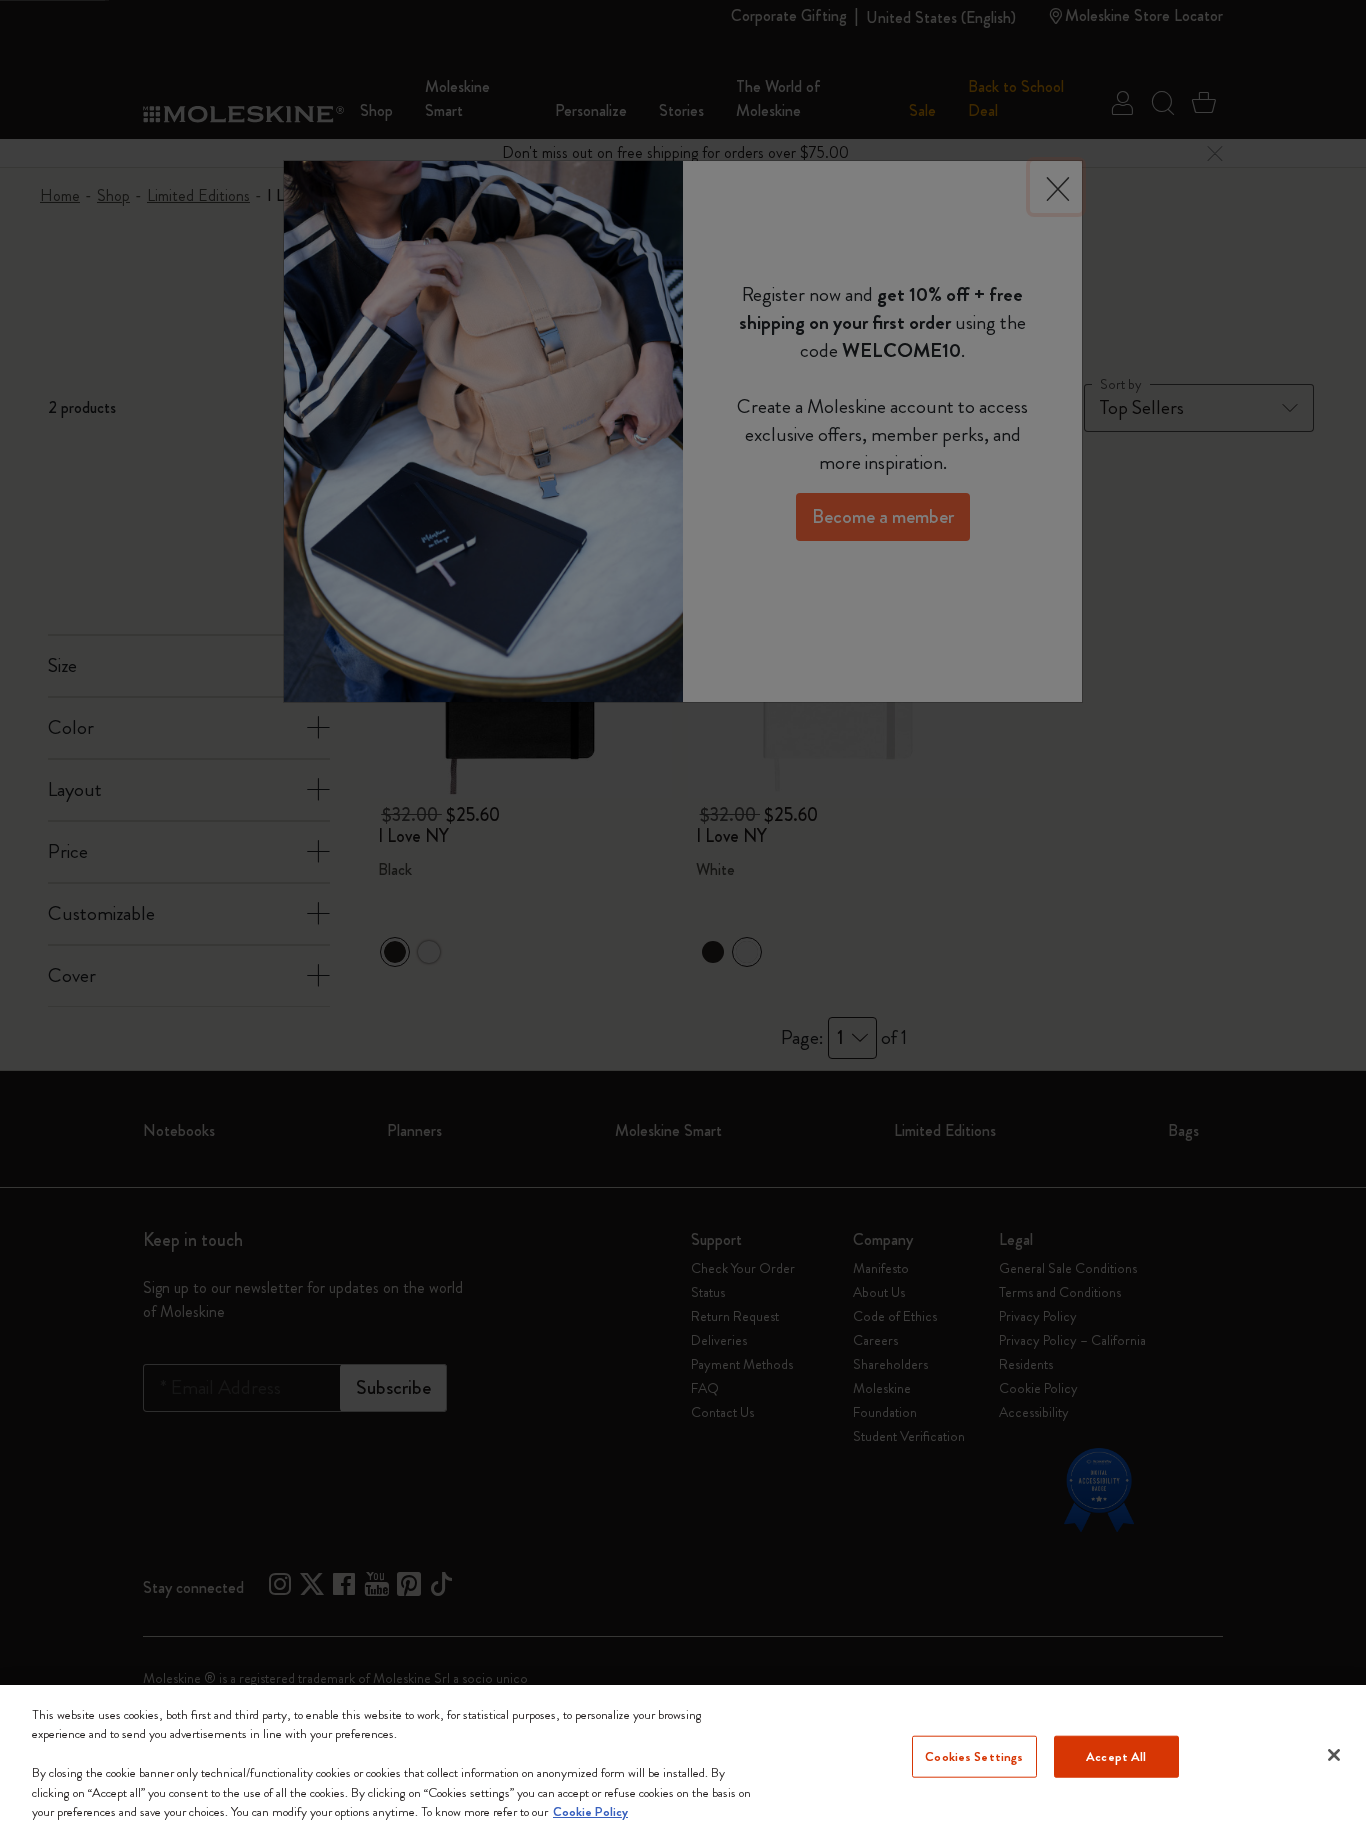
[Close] (1334, 1755)
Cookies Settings (974, 1756)
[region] (683, 1758)
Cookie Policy (590, 1811)
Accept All (1116, 1756)
